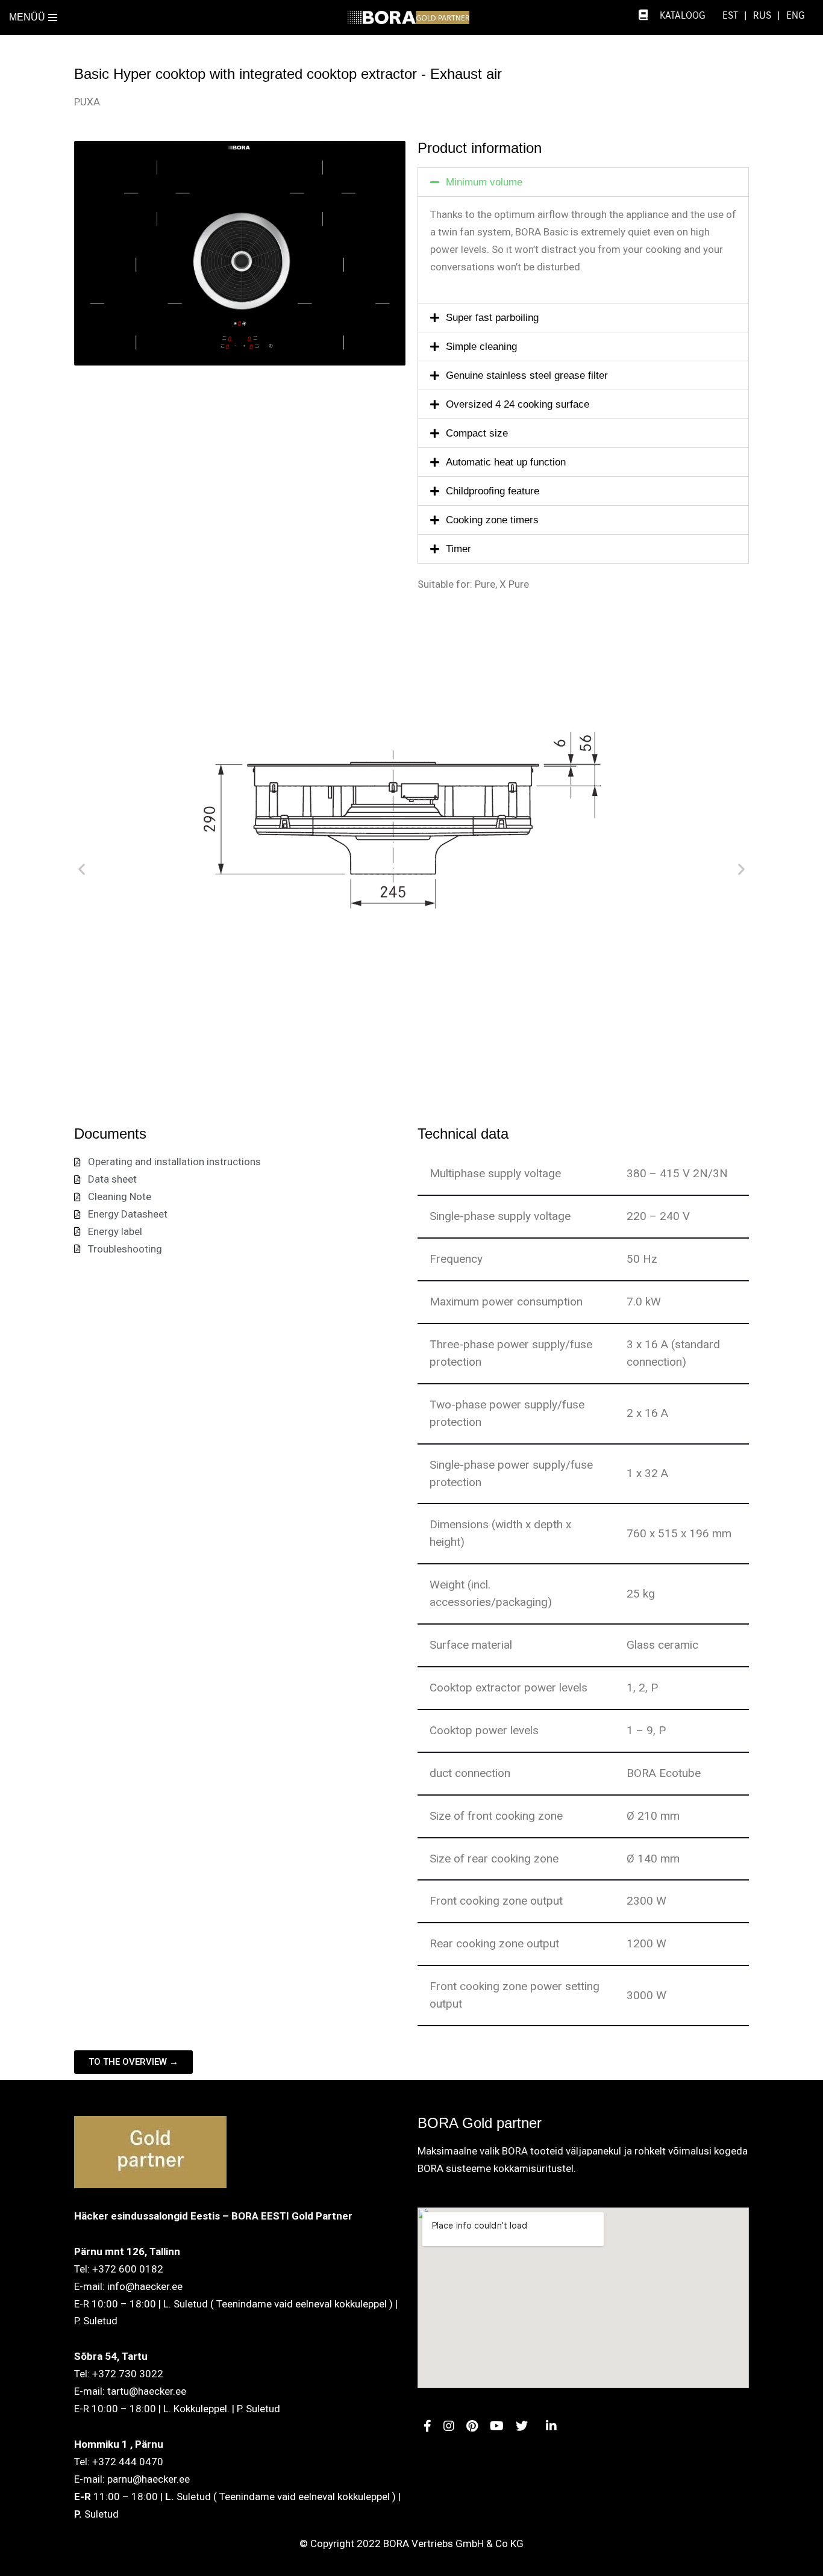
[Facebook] (427, 2427)
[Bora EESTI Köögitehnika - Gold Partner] (411, 17)
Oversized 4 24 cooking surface (518, 404)
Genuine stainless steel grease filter (527, 375)
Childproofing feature (493, 491)
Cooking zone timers (492, 520)
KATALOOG (683, 16)
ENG (796, 16)
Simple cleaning (481, 347)
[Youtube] (449, 2427)
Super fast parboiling (492, 318)
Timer (458, 549)
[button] (82, 869)
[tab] (583, 182)
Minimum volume (484, 182)
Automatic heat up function (506, 462)
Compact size (477, 433)
